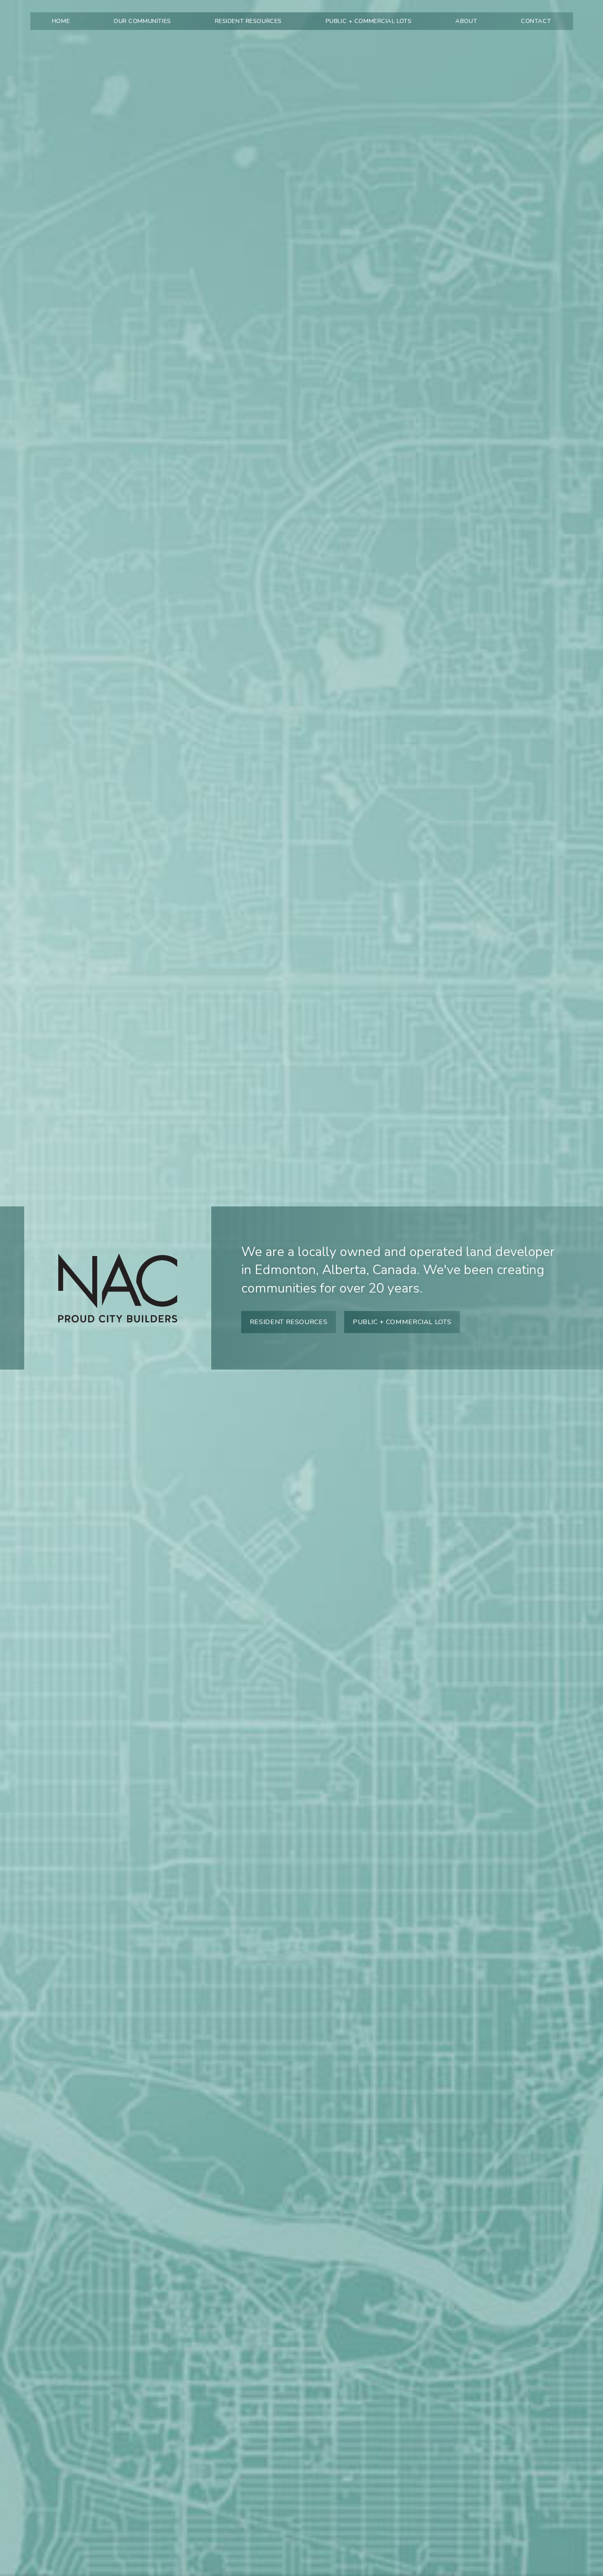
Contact (536, 21)
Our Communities (142, 21)
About (466, 21)
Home (61, 21)
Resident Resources (248, 21)
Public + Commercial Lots (369, 21)
